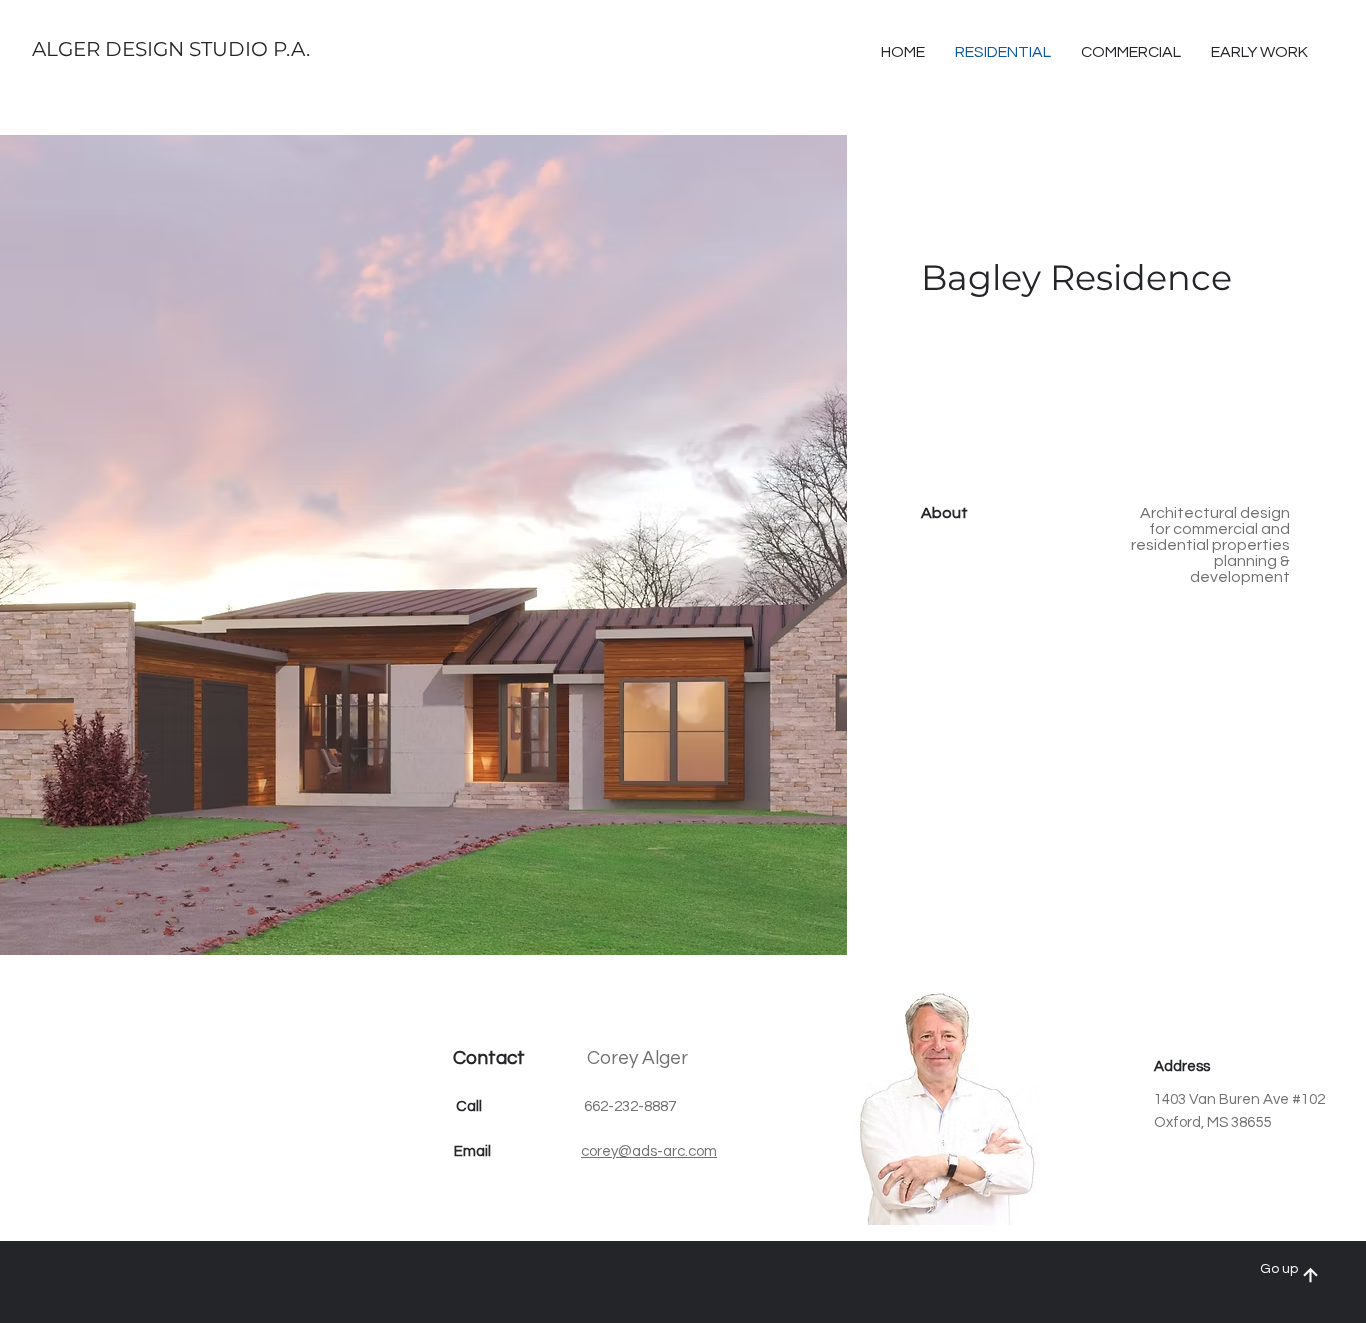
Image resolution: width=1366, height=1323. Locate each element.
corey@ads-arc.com (649, 1151)
